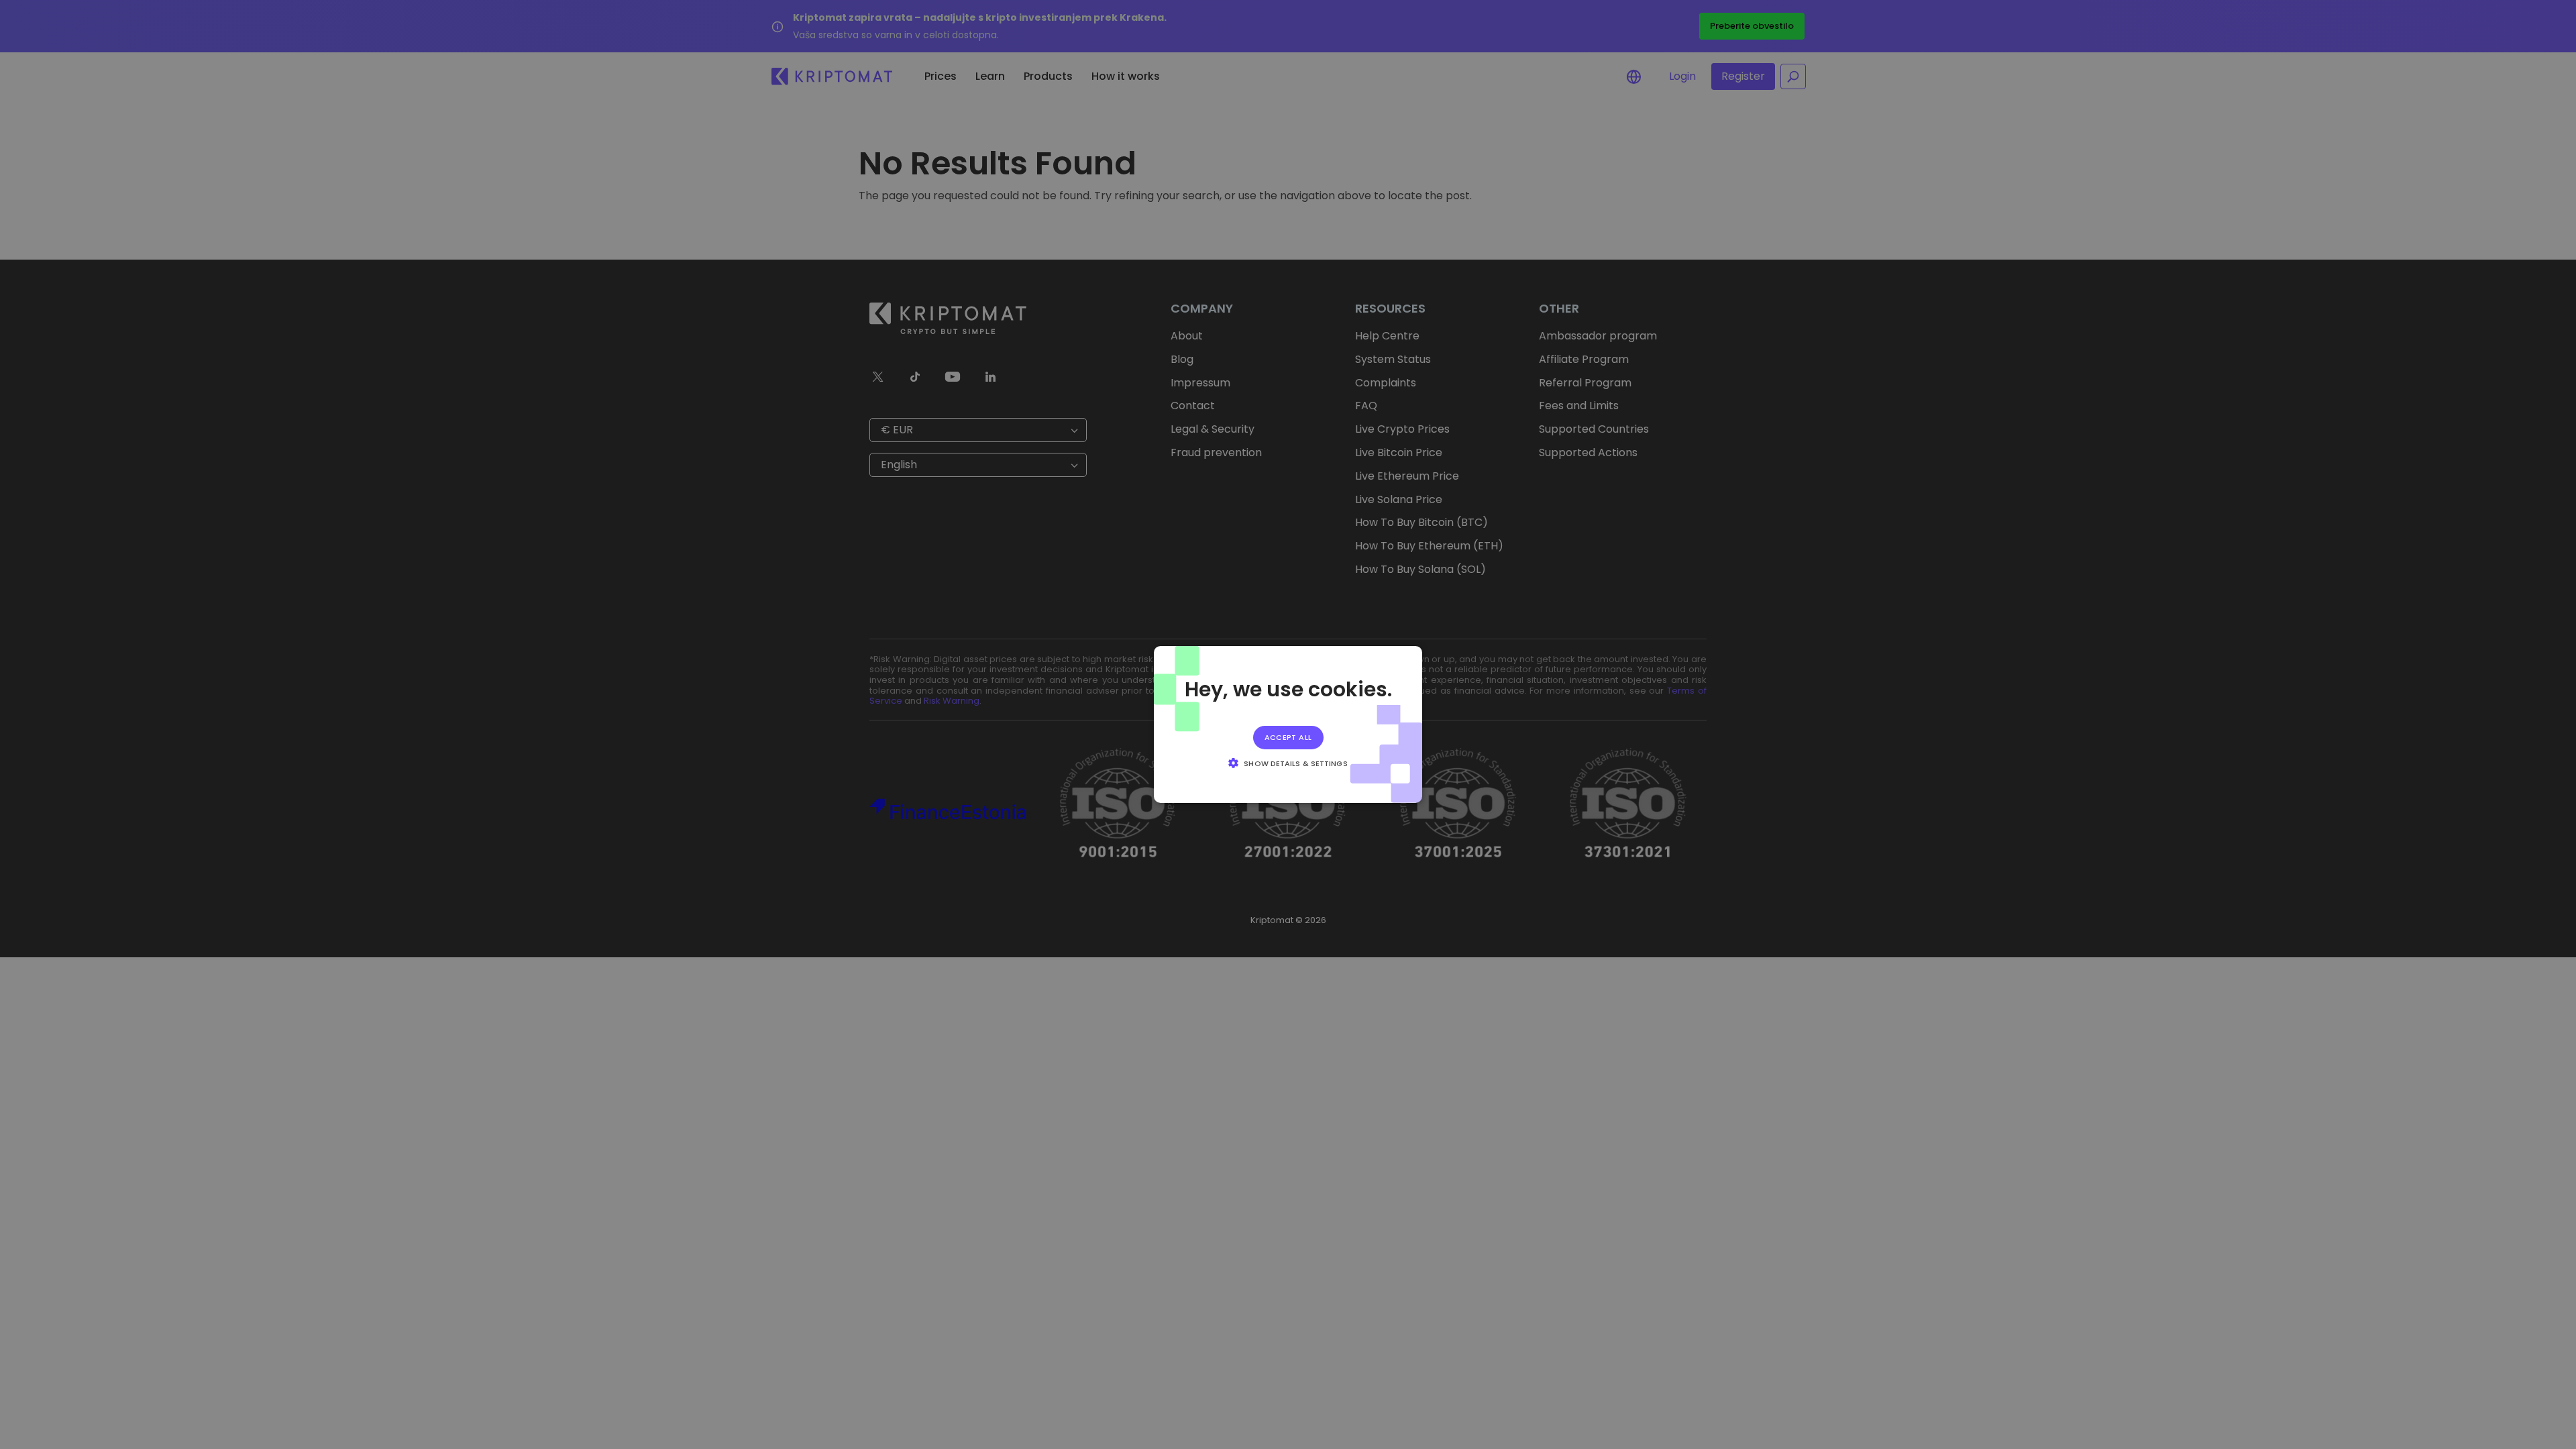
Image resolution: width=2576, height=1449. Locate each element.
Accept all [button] (1288, 737)
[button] (1288, 763)
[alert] (1288, 724)
